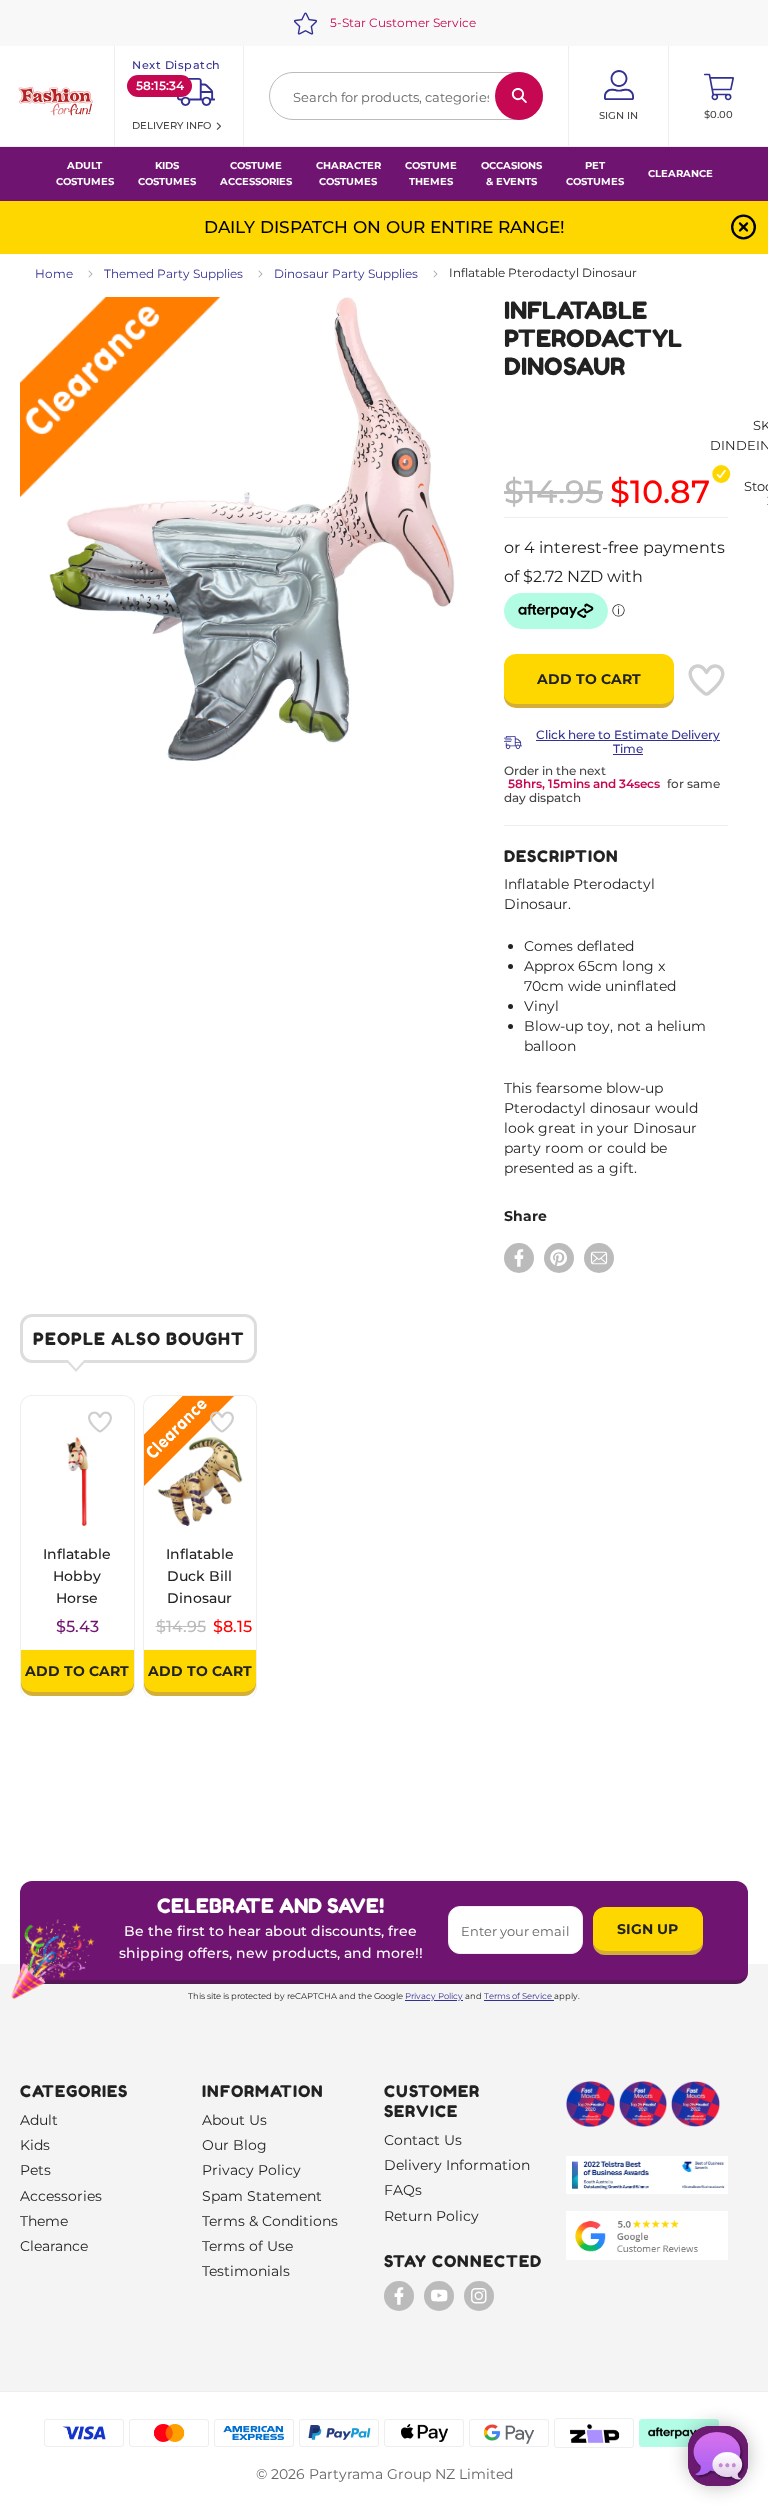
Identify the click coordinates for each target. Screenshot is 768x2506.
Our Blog (234, 2145)
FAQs (403, 2190)
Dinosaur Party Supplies (346, 273)
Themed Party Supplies (173, 273)
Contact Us (423, 2140)
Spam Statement (262, 2196)
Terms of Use (247, 2246)
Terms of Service (518, 1996)
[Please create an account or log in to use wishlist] (706, 680)
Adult (39, 2120)
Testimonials (246, 2271)
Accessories (61, 2196)
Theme (44, 2221)
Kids (35, 2145)
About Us (234, 2120)
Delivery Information (457, 2165)
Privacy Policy (434, 1996)
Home (54, 273)
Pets (35, 2170)
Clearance (680, 173)
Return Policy (431, 2216)
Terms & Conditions (270, 2221)
